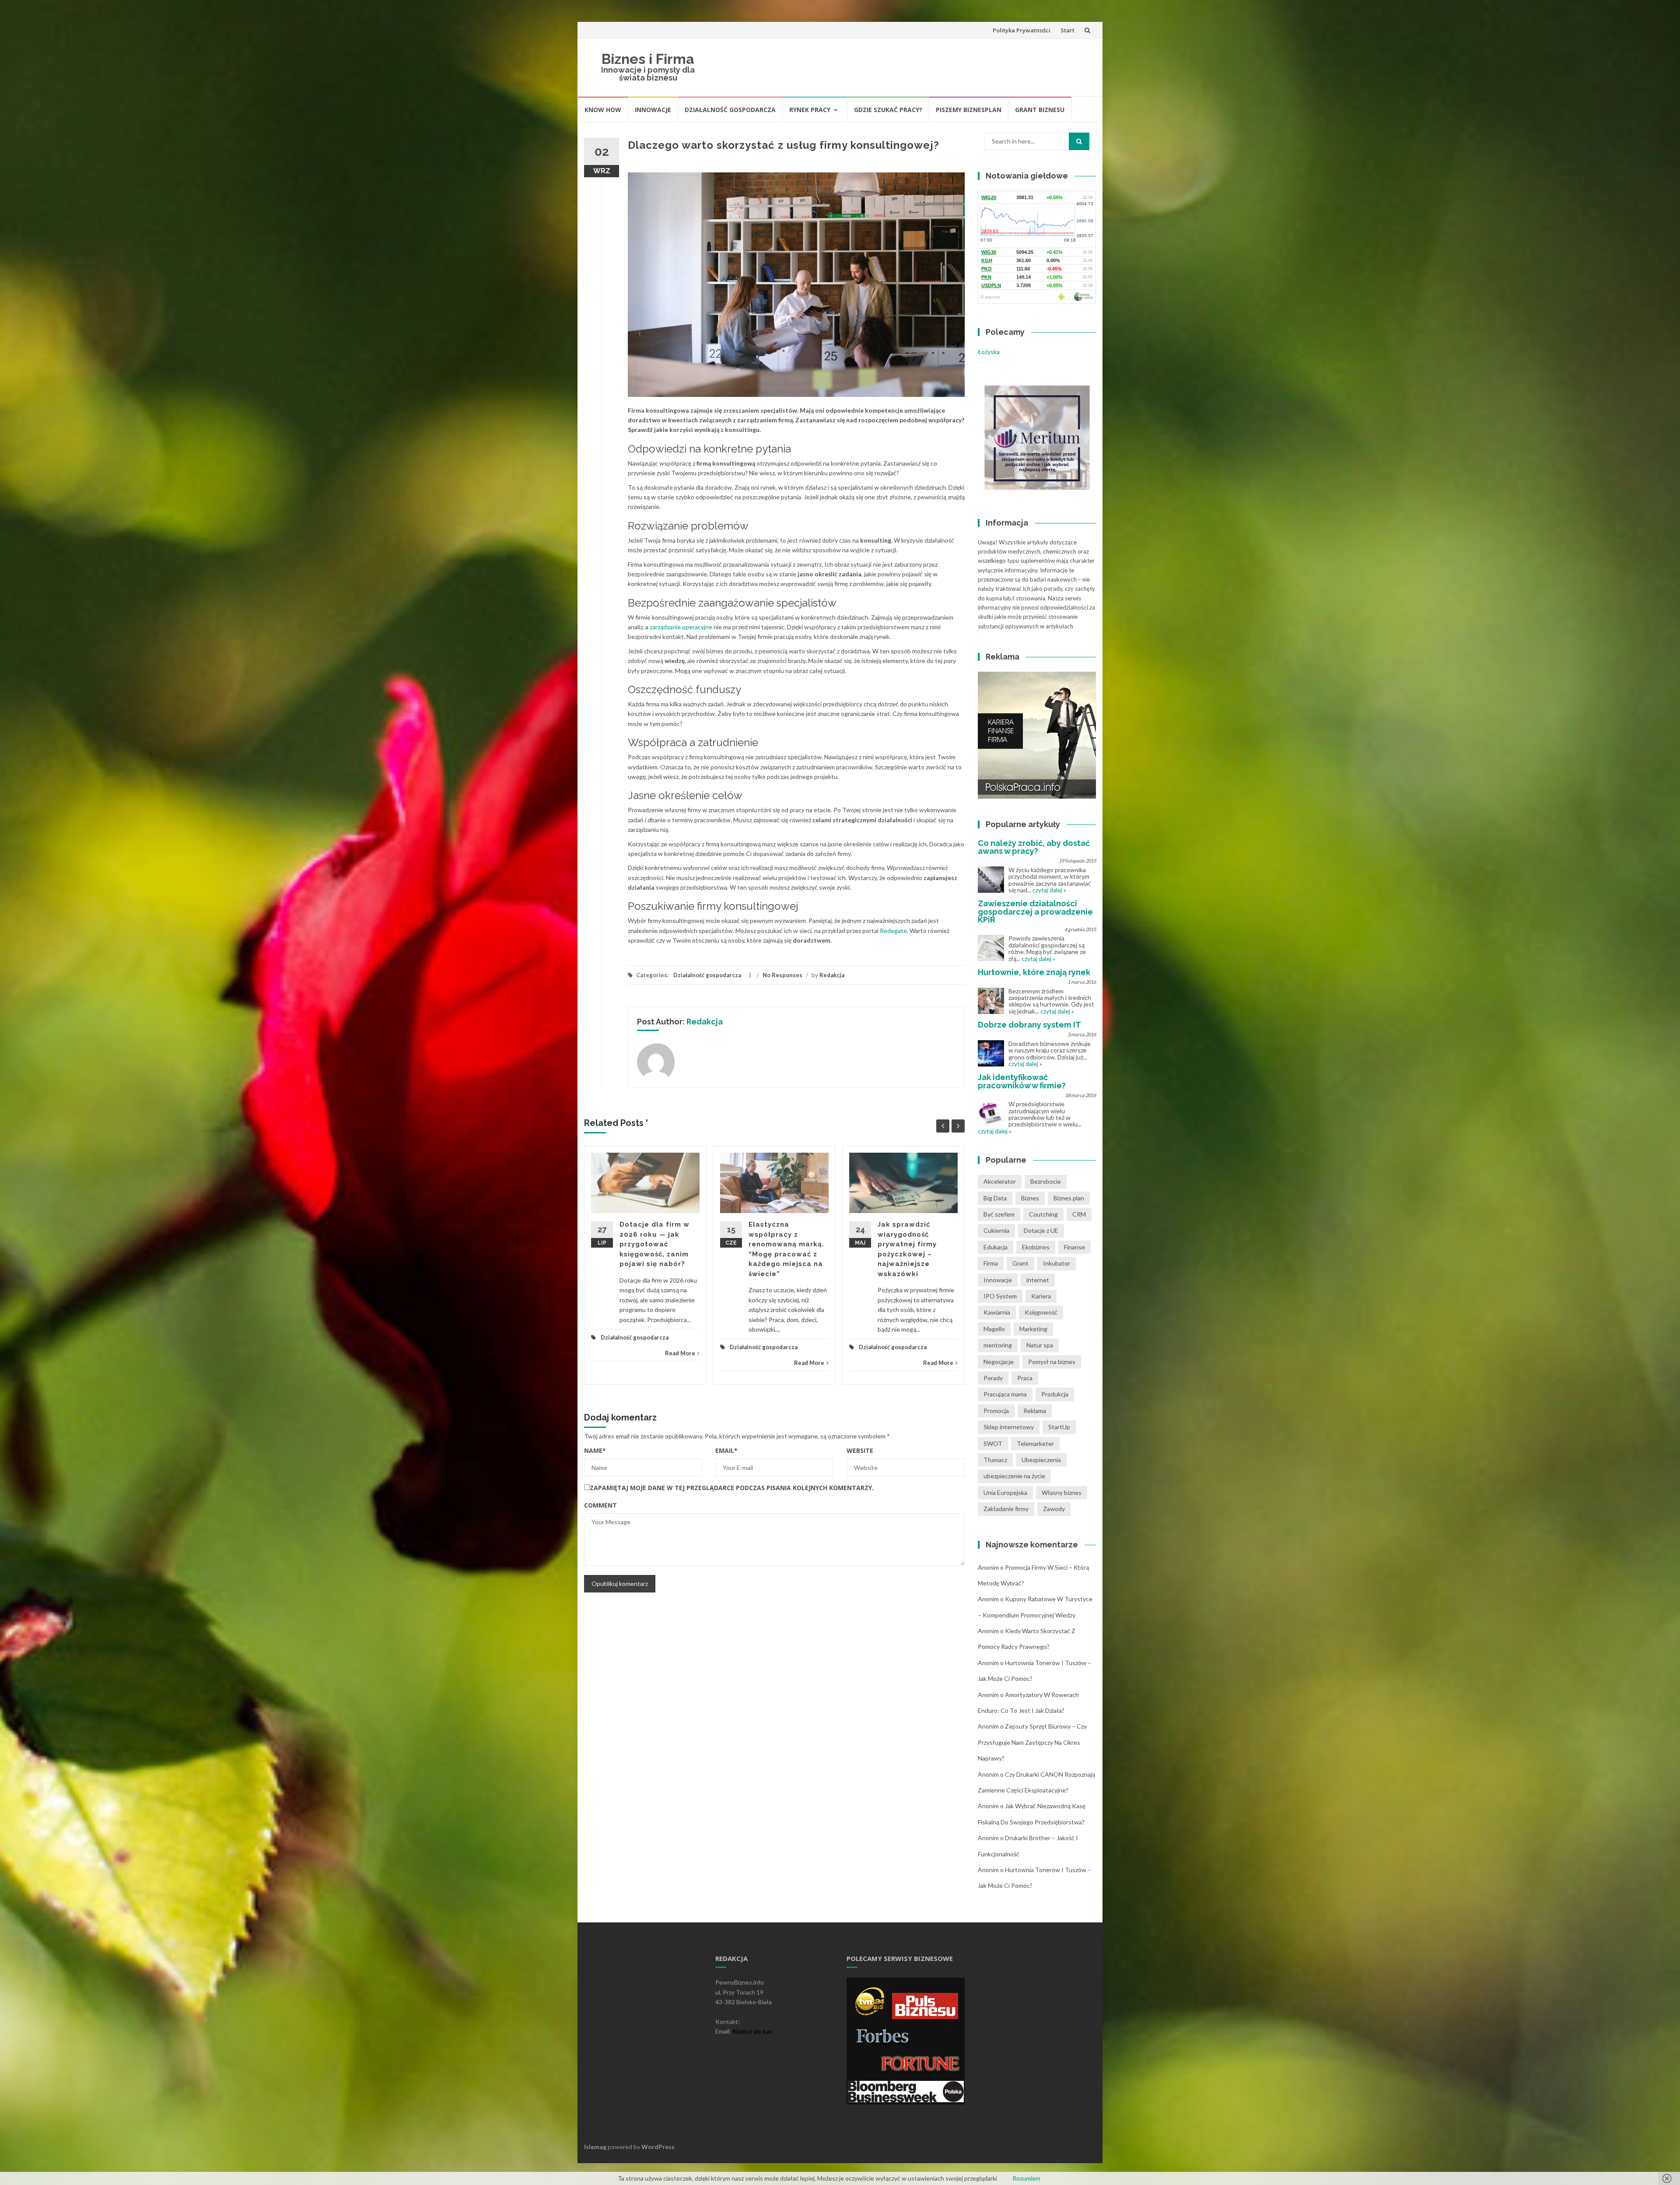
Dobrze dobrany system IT (1029, 1025)
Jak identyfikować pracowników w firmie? (1022, 1081)
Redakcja (832, 975)
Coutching (1043, 1214)
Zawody (1054, 1509)
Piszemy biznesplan (969, 110)
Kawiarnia (997, 1312)
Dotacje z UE (1041, 1230)
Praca (1025, 1378)
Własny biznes (1062, 1492)
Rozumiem (1026, 2178)
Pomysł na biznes (1052, 1362)
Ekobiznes (1036, 1247)
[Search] (1079, 141)
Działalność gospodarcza (730, 110)
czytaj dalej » (1049, 890)
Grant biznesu (1040, 110)
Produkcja (1055, 1394)
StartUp (1059, 1427)
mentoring (998, 1345)
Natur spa (1040, 1345)
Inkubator (1057, 1263)
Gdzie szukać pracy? (888, 110)
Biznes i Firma (648, 59)
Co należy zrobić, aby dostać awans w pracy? (1034, 847)
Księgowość (1041, 1312)
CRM (1079, 1214)
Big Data (995, 1198)
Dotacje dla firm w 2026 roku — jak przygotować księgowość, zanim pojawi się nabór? (654, 1244)
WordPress (658, 2147)
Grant (1020, 1263)
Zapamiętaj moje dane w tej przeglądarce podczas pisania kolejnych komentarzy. (732, 1488)
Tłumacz (995, 1460)
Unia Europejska (1005, 1492)
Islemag (595, 2147)
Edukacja (996, 1247)
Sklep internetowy (1009, 1427)
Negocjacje (999, 1362)
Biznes (1030, 1198)
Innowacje (653, 110)
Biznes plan (1069, 1198)
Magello (994, 1329)
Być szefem (999, 1214)
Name (595, 1450)
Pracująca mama (1005, 1394)
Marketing (1033, 1329)
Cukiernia (996, 1230)
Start (1067, 30)
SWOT (993, 1443)
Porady (993, 1378)
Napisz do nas (752, 2031)
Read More (680, 1353)
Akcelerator (1000, 1181)
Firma (991, 1263)
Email (726, 1450)
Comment (600, 1505)
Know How (603, 110)
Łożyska (989, 352)
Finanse (1074, 1247)
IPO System (1000, 1296)
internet (1038, 1280)
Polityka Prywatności (1022, 30)
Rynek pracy (810, 110)
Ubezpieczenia (1041, 1460)
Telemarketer (1035, 1443)
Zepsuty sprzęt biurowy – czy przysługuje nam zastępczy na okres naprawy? (1032, 1742)
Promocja (996, 1411)
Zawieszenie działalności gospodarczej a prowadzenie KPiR (1035, 911)
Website (860, 1450)
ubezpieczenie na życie (1014, 1476)
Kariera (1041, 1296)
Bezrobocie (1046, 1181)
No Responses (782, 975)
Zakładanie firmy (1006, 1509)
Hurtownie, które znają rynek (1034, 972)
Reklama (1035, 1411)
